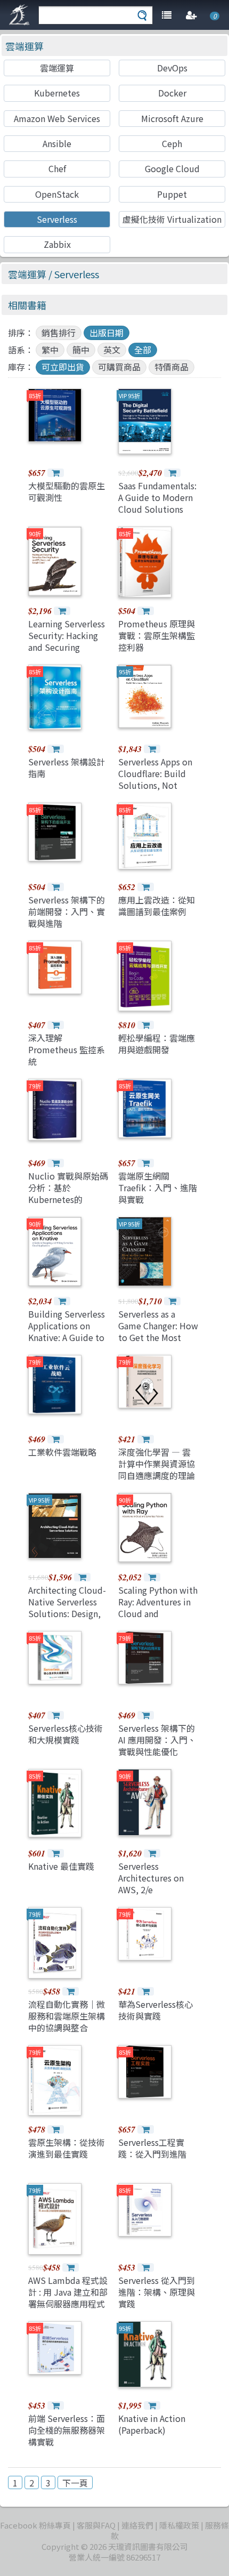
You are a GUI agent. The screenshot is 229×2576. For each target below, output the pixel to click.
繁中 (50, 350)
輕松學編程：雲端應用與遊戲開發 (157, 1044)
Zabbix (57, 244)
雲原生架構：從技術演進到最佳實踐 (67, 2148)
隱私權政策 (179, 2525)
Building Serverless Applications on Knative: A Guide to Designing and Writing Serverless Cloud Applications (67, 1344)
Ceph (172, 143)
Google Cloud (172, 168)
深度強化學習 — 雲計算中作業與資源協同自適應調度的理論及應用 (157, 1470)
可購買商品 (119, 367)
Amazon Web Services (57, 118)
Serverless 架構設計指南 (67, 768)
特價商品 (171, 367)
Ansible (57, 143)
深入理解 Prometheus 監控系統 (67, 1050)
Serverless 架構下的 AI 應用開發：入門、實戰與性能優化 (157, 1740)
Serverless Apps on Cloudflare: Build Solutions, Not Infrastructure (155, 780)
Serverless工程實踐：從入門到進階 (152, 2148)
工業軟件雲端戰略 (62, 1452)
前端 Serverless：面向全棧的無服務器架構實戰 (67, 2430)
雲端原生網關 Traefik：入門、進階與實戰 (158, 1188)
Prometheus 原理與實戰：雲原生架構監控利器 (157, 636)
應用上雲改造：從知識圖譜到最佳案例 (157, 906)
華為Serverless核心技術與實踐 (156, 2010)
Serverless (57, 219)
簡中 (81, 350)
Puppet (172, 194)
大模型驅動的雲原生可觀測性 (67, 491)
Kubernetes (57, 93)
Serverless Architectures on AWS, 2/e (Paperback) (151, 1884)
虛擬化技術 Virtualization (172, 219)
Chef (57, 168)
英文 (112, 350)
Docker (172, 93)
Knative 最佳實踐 (61, 1866)
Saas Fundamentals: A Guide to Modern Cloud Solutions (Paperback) (157, 503)
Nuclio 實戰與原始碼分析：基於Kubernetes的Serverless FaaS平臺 (68, 1194)
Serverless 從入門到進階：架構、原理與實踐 (157, 2292)
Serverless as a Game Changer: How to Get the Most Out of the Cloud (158, 1332)
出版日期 (107, 333)
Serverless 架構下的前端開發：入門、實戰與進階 (67, 912)
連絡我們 (137, 2525)
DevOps (172, 68)
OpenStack (57, 194)
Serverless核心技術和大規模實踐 (66, 1734)
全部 (143, 350)
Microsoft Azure (172, 118)
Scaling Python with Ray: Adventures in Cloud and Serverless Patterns (158, 1608)
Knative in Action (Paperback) (152, 2424)
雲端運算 (24, 46)
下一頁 (75, 2483)
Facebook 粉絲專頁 (35, 2525)
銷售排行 (59, 333)
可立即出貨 (63, 367)
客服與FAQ (96, 2525)
